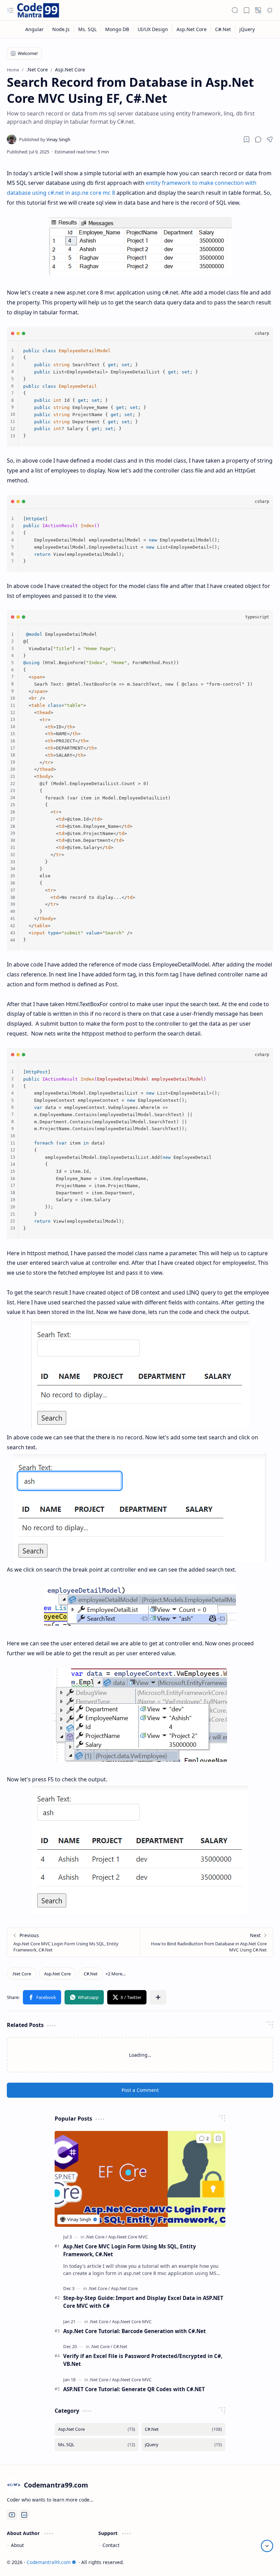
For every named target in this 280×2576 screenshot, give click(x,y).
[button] (10, 10)
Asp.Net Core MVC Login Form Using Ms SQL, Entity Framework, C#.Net (130, 2250)
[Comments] (204, 2138)
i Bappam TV (259, 2562)
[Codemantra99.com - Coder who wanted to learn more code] (38, 10)
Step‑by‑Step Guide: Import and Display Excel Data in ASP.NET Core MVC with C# (143, 2302)
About (17, 2545)
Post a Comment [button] (140, 2090)
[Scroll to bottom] (267, 2546)
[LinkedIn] (24, 2515)
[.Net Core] (22, 1974)
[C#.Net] (223, 29)
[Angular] (35, 29)
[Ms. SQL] (88, 29)
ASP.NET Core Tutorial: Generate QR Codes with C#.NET (134, 2389)
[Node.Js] (61, 29)
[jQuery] (247, 29)
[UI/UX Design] (153, 29)
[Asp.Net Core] (192, 29)
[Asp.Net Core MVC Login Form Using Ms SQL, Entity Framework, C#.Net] (74, 1942)
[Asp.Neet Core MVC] (128, 2237)
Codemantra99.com (49, 2562)
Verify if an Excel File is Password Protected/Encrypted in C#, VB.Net (143, 2360)
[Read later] (247, 139)
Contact (111, 2545)
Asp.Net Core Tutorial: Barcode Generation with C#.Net (135, 2331)
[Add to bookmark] (218, 2138)
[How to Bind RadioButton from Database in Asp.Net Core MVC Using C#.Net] (206, 1942)
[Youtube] (12, 2515)
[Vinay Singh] (45, 139)
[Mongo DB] (117, 29)
